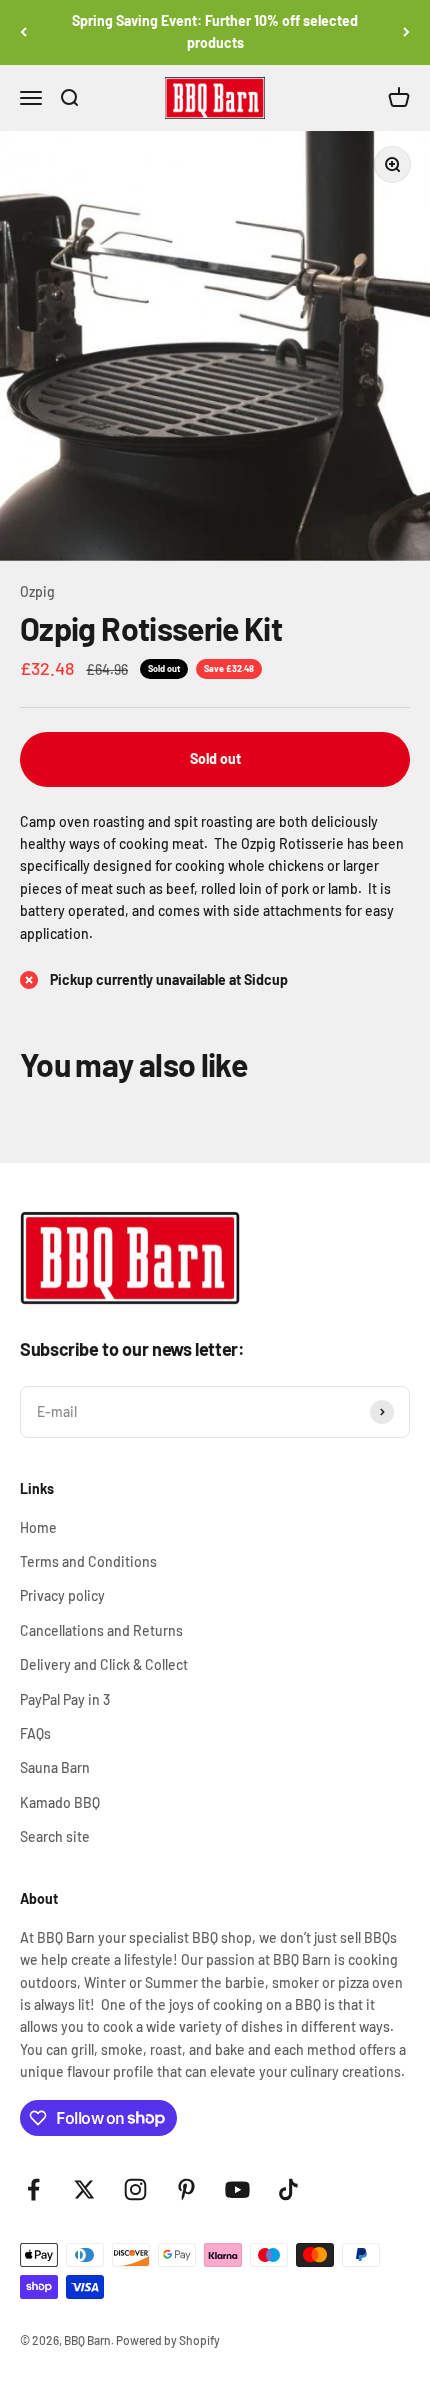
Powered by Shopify (168, 2340)
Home (38, 1527)
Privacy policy (62, 1595)
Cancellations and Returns (101, 1630)
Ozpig (37, 591)
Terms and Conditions (88, 1561)
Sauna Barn (55, 1767)
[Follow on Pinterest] (186, 2189)
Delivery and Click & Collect (104, 1664)
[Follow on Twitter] (84, 2189)
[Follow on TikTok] (288, 2189)
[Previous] (23, 32)
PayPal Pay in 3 (65, 1699)
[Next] (406, 32)
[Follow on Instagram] (135, 2189)
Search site (55, 1836)
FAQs (35, 1733)
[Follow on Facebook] (33, 2189)
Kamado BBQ (60, 1802)
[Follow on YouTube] (237, 2189)
